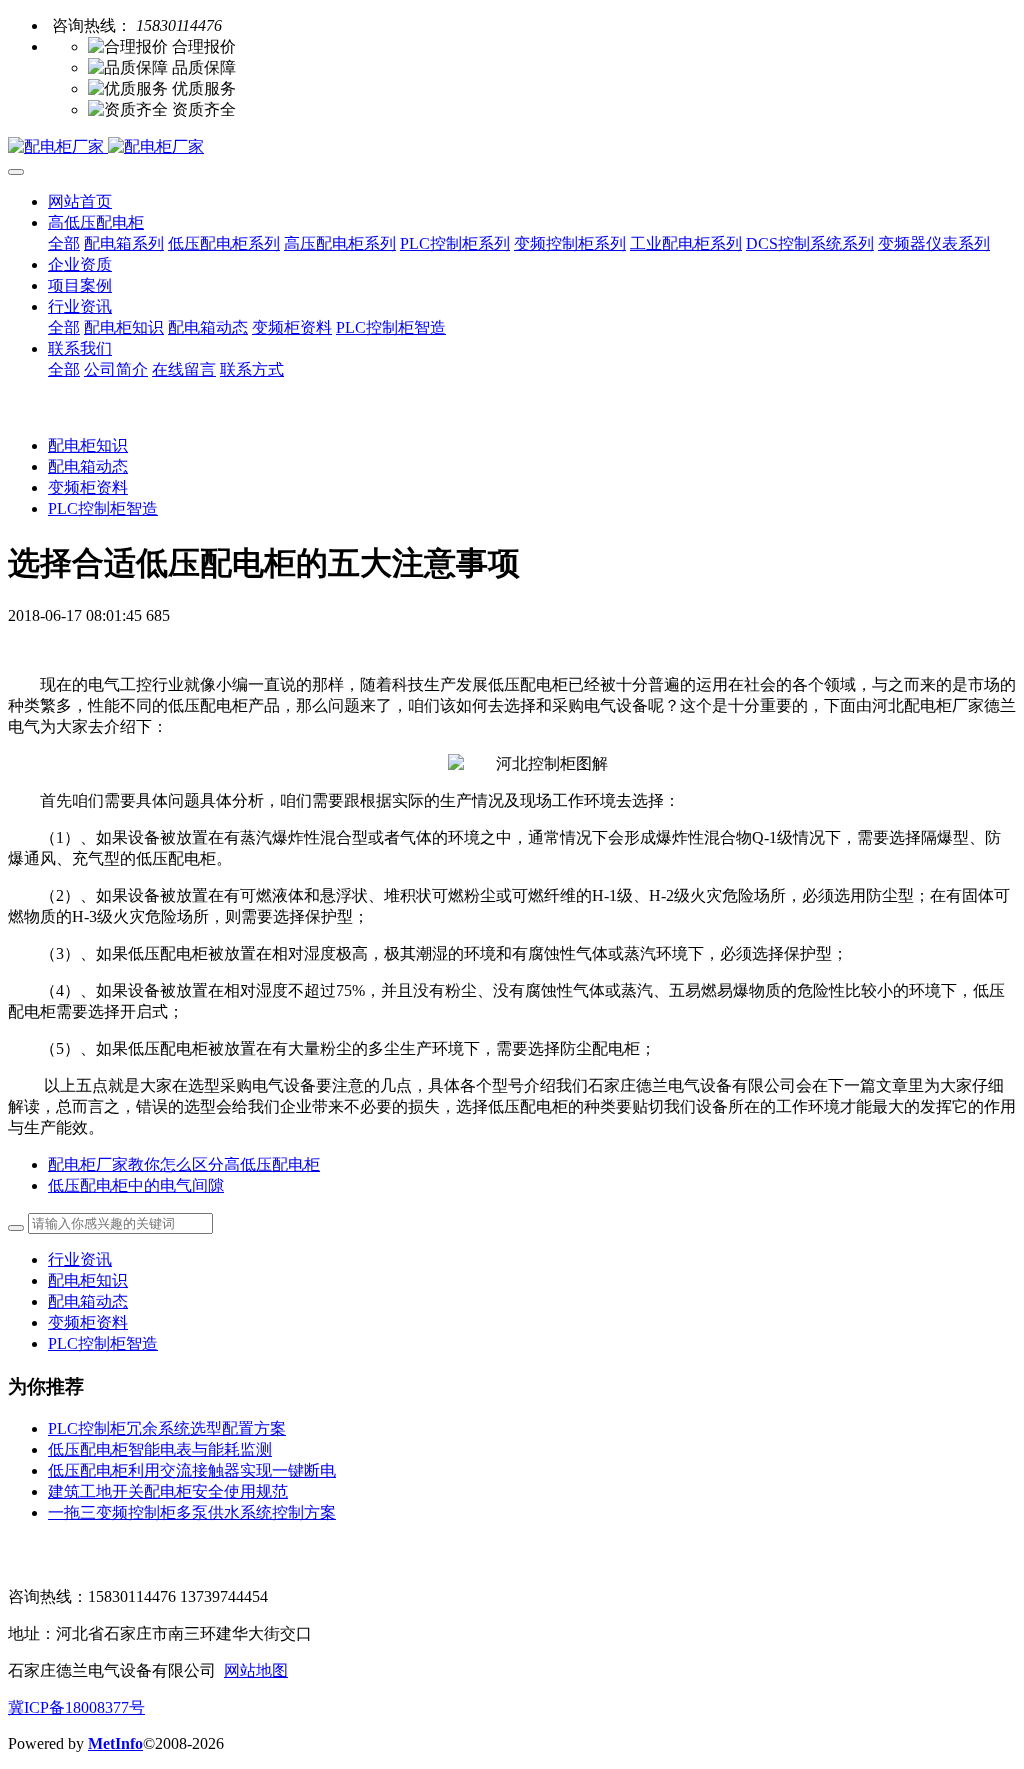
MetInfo (115, 1743)
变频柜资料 (88, 487)
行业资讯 (80, 1259)
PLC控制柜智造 (103, 508)
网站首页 (80, 201)
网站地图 (256, 1670)
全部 (64, 243)
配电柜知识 (88, 445)
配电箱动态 (88, 466)
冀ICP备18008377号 (76, 1707)
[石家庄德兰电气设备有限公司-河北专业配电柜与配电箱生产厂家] (512, 147)
